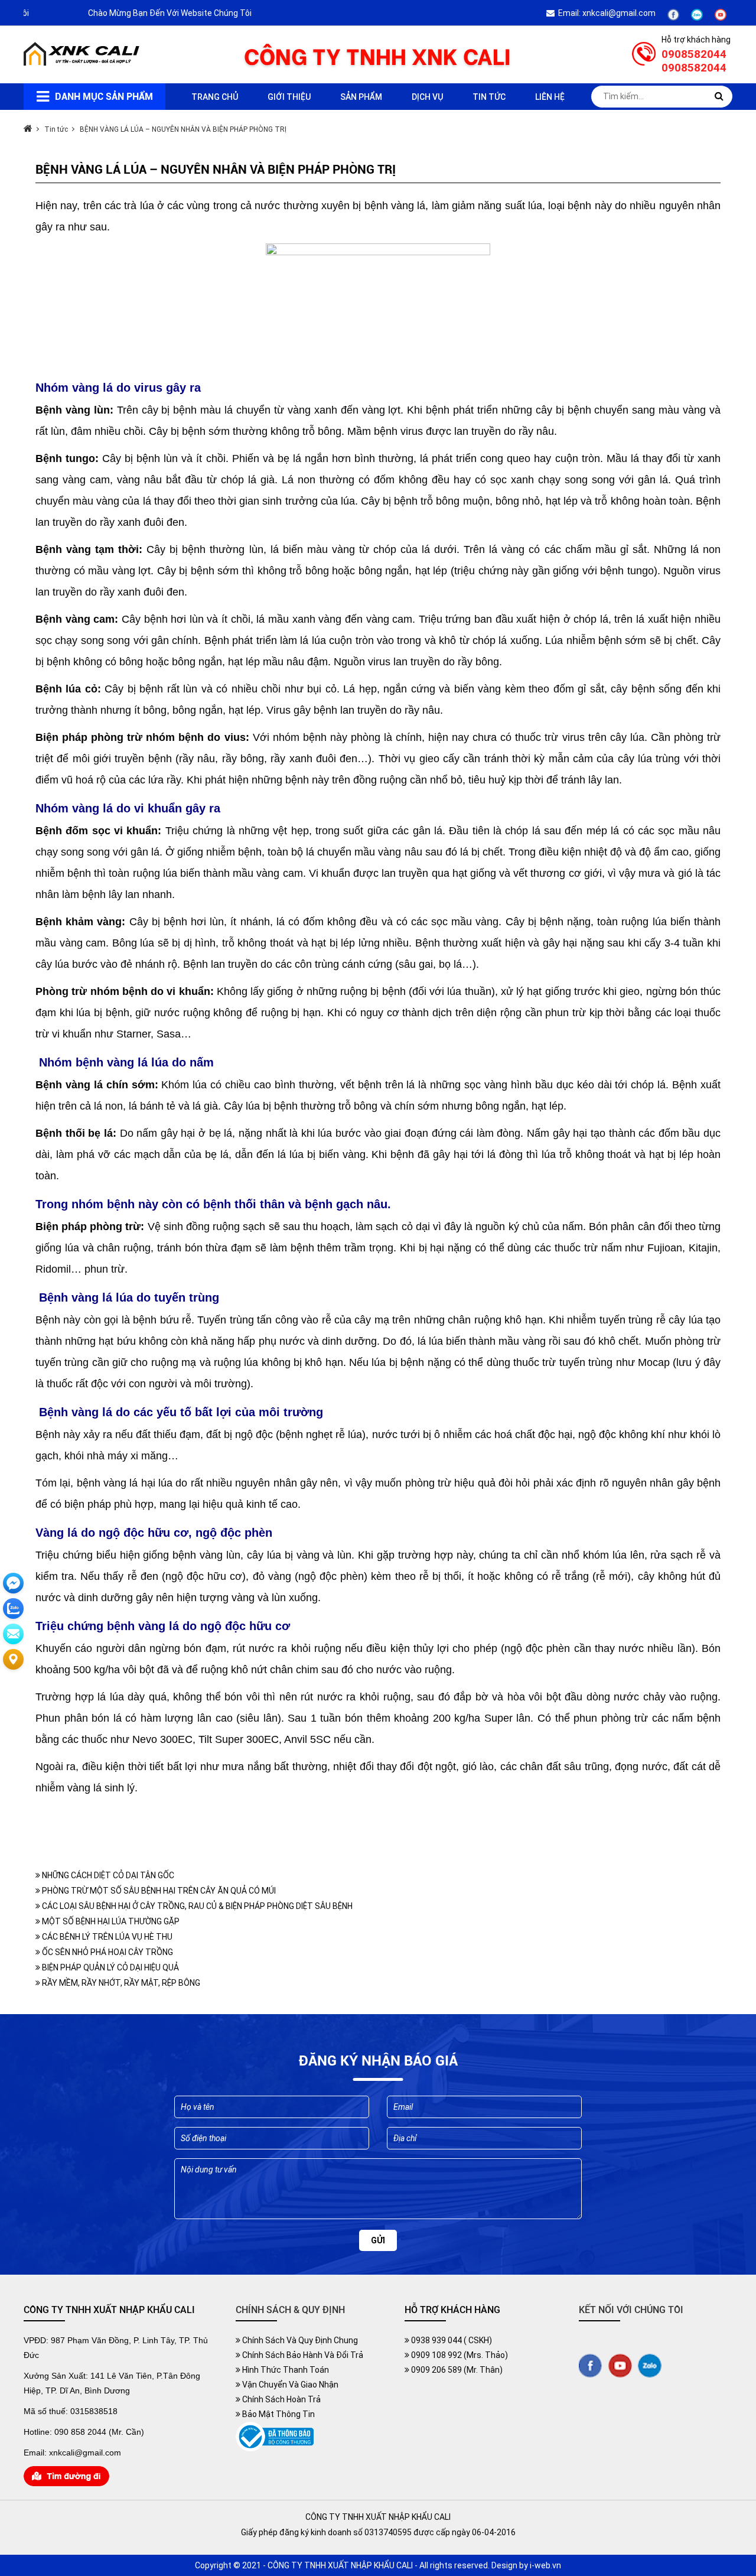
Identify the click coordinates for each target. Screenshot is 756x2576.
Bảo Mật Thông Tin (278, 2414)
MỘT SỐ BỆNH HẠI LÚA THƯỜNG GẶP (110, 1921)
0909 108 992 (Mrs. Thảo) (459, 2355)
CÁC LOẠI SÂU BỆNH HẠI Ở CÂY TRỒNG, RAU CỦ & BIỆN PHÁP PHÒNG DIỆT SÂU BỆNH (196, 1906)
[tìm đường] (66, 2483)
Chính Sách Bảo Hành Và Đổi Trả (302, 2355)
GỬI (378, 2240)
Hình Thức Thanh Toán (285, 2370)
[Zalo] (697, 18)
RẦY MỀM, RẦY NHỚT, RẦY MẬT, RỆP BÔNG (120, 1983)
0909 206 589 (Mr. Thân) (456, 2370)
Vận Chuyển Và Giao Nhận (289, 2385)
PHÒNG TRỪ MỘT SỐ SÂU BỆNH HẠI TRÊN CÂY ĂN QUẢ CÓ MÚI (158, 1891)
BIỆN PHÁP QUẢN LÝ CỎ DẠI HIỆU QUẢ (110, 1967)
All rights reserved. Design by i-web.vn (490, 2565)
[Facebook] (673, 18)
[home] (83, 63)
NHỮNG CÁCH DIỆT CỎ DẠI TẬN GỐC (107, 1875)
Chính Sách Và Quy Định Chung (299, 2340)
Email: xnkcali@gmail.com (605, 13)
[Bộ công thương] (275, 2448)
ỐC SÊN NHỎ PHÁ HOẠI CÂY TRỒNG (107, 1952)
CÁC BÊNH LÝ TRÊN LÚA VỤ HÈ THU (106, 1937)
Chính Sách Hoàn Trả (281, 2399)
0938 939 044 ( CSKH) (451, 2340)
